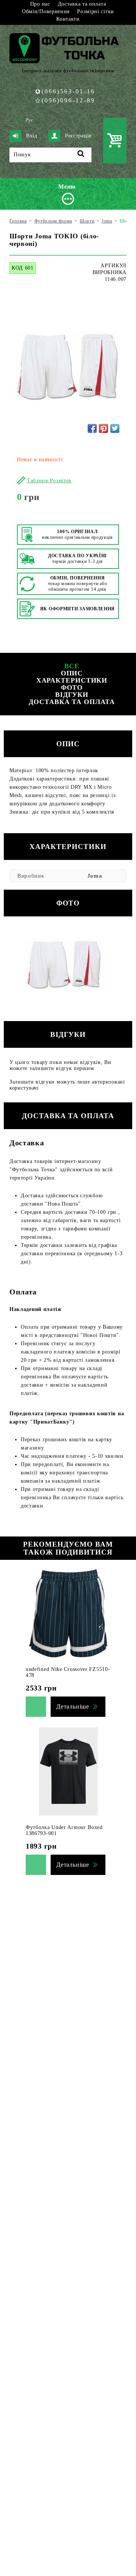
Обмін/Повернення (46, 11)
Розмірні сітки (96, 11)
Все (72, 666)
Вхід (32, 136)
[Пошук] (81, 155)
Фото (72, 687)
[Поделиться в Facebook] (92, 428)
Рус (29, 120)
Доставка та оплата (82, 4)
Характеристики (72, 680)
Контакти (68, 19)
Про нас (40, 4)
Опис (72, 673)
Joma (95, 876)
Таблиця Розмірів (49, 481)
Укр (17, 120)
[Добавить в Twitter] (115, 428)
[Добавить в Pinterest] (104, 428)
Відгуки (72, 695)
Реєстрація (78, 136)
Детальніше (73, 1706)
